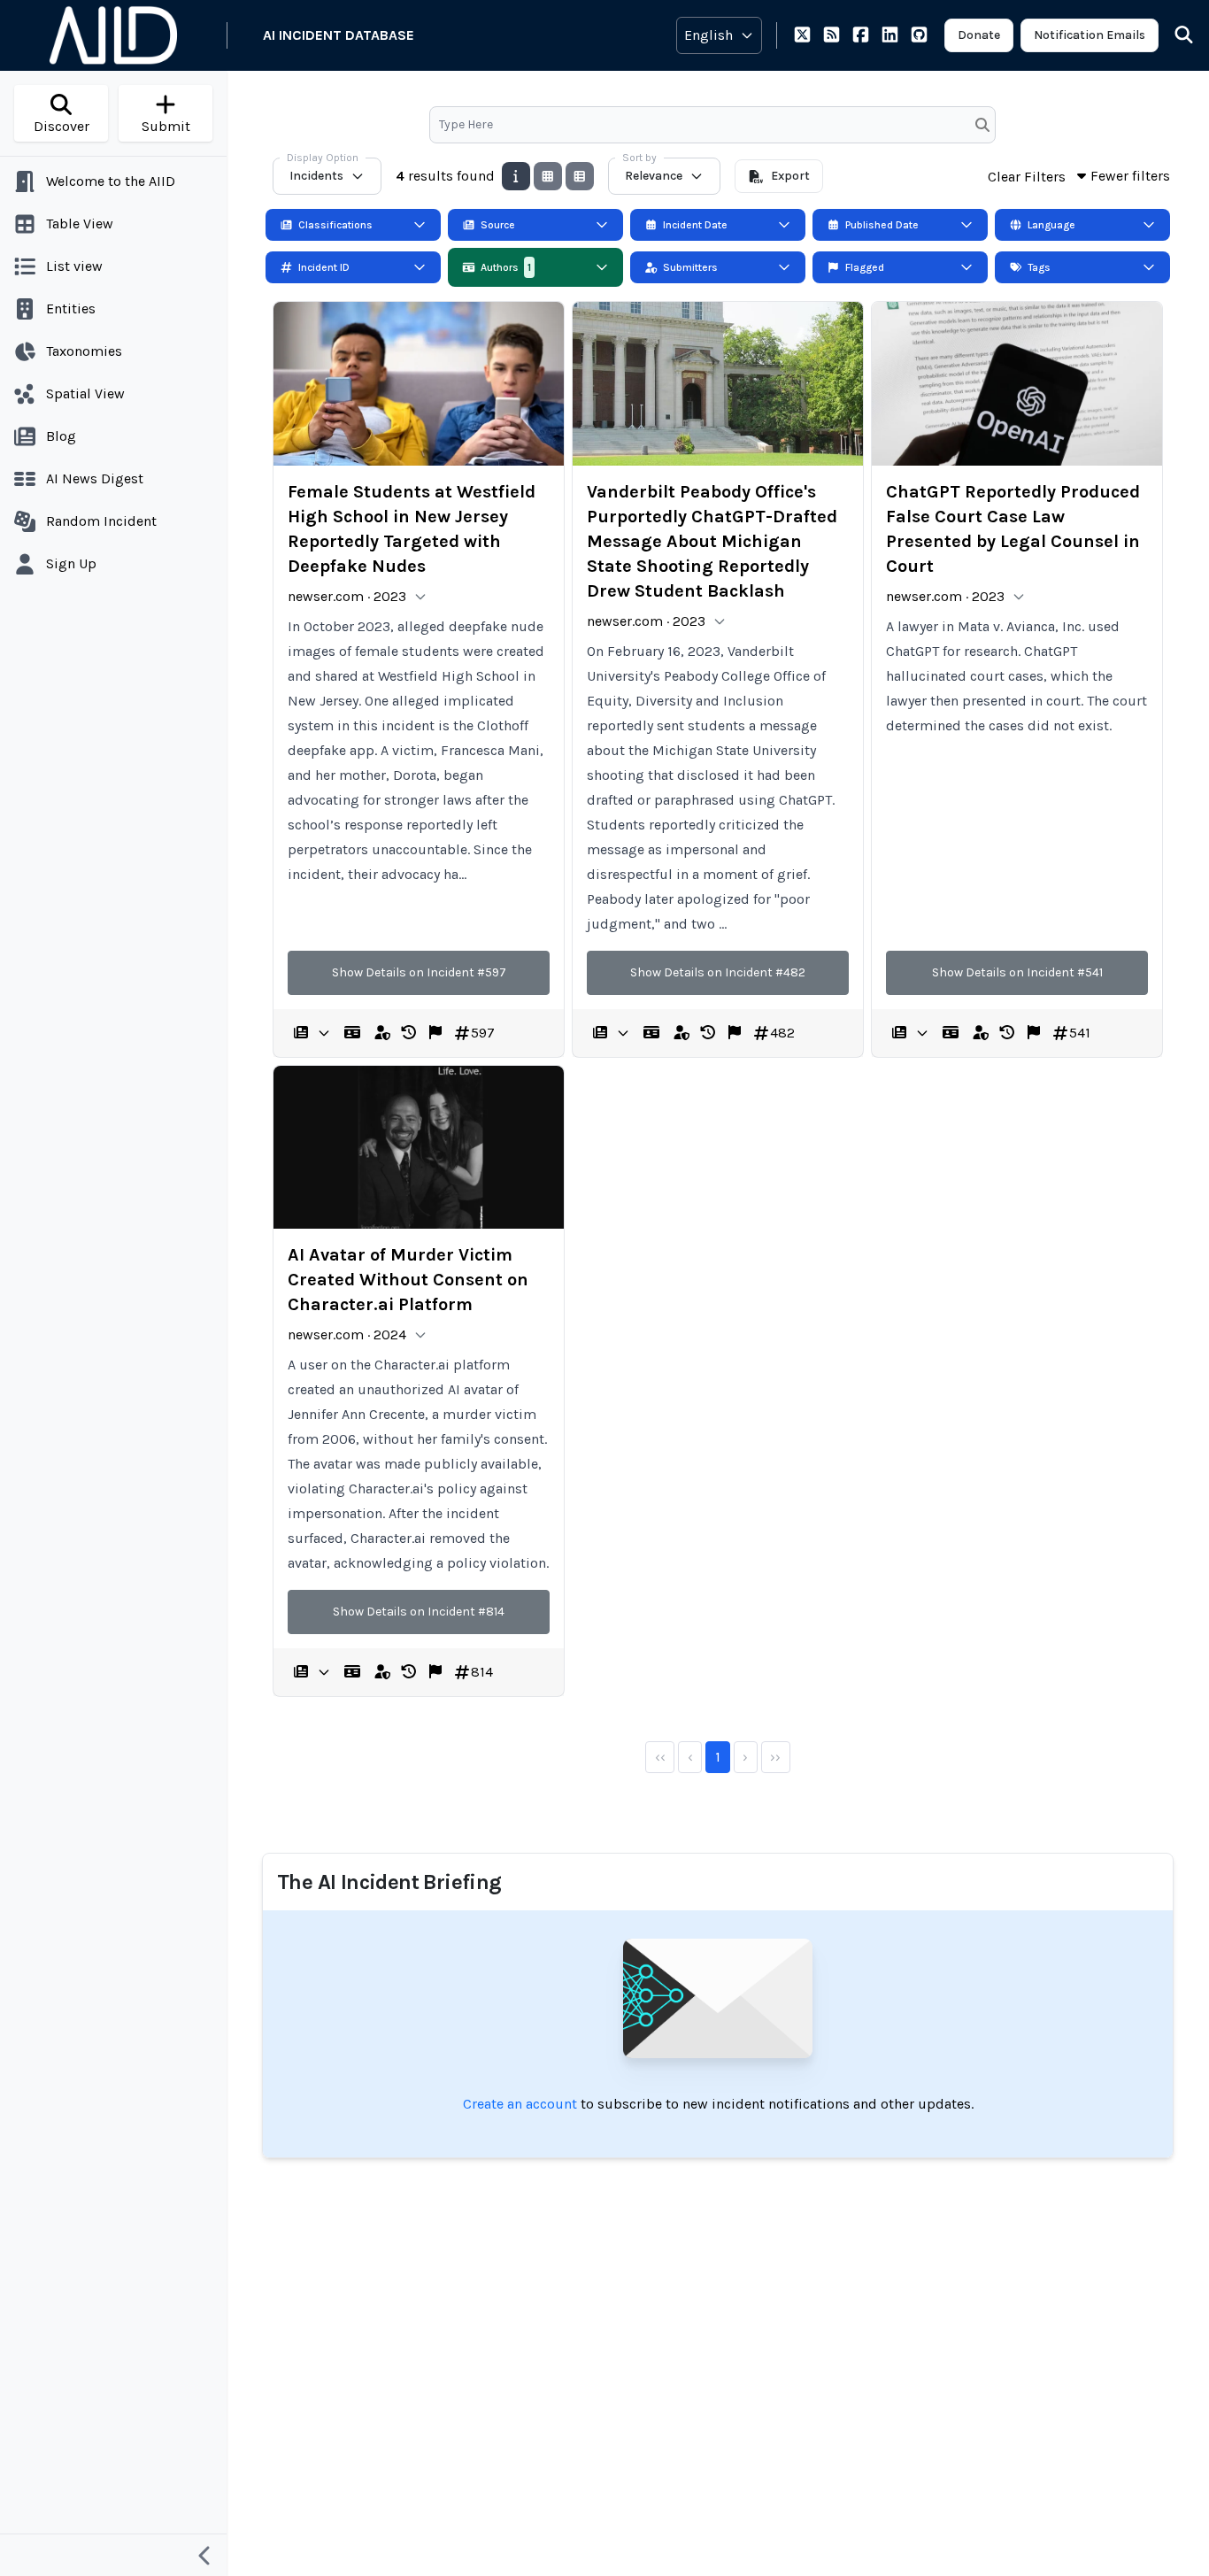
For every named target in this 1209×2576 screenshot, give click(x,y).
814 (482, 1672)
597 (483, 1033)
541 (1080, 1033)
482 (782, 1033)
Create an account (520, 2104)
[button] (409, 1033)
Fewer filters (1130, 176)
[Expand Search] (1173, 35)
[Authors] (352, 1033)
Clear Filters (1027, 177)
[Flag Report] (435, 1033)
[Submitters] (382, 1033)
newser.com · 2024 (347, 1334)
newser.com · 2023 (347, 596)
